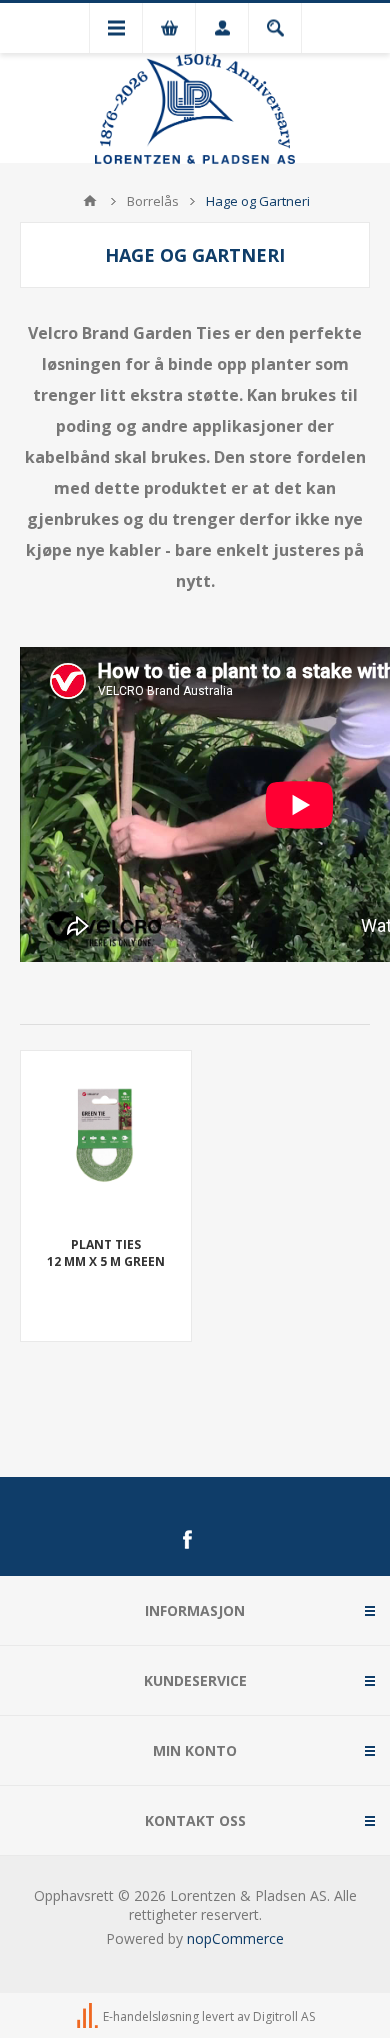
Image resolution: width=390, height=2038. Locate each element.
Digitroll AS (284, 2016)
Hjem (90, 201)
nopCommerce (235, 1938)
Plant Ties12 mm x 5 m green (106, 1253)
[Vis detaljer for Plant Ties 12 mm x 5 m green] (106, 1136)
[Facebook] (187, 1540)
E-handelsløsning (151, 2016)
